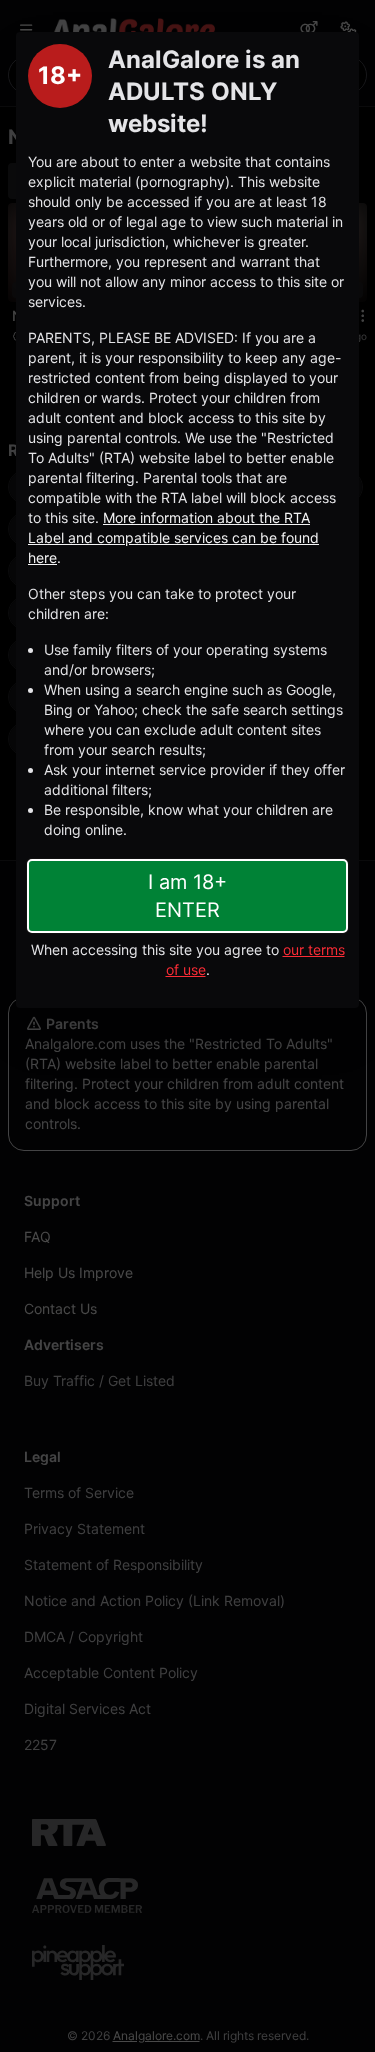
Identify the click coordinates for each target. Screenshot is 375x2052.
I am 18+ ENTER (187, 896)
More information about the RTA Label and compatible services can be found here (173, 537)
